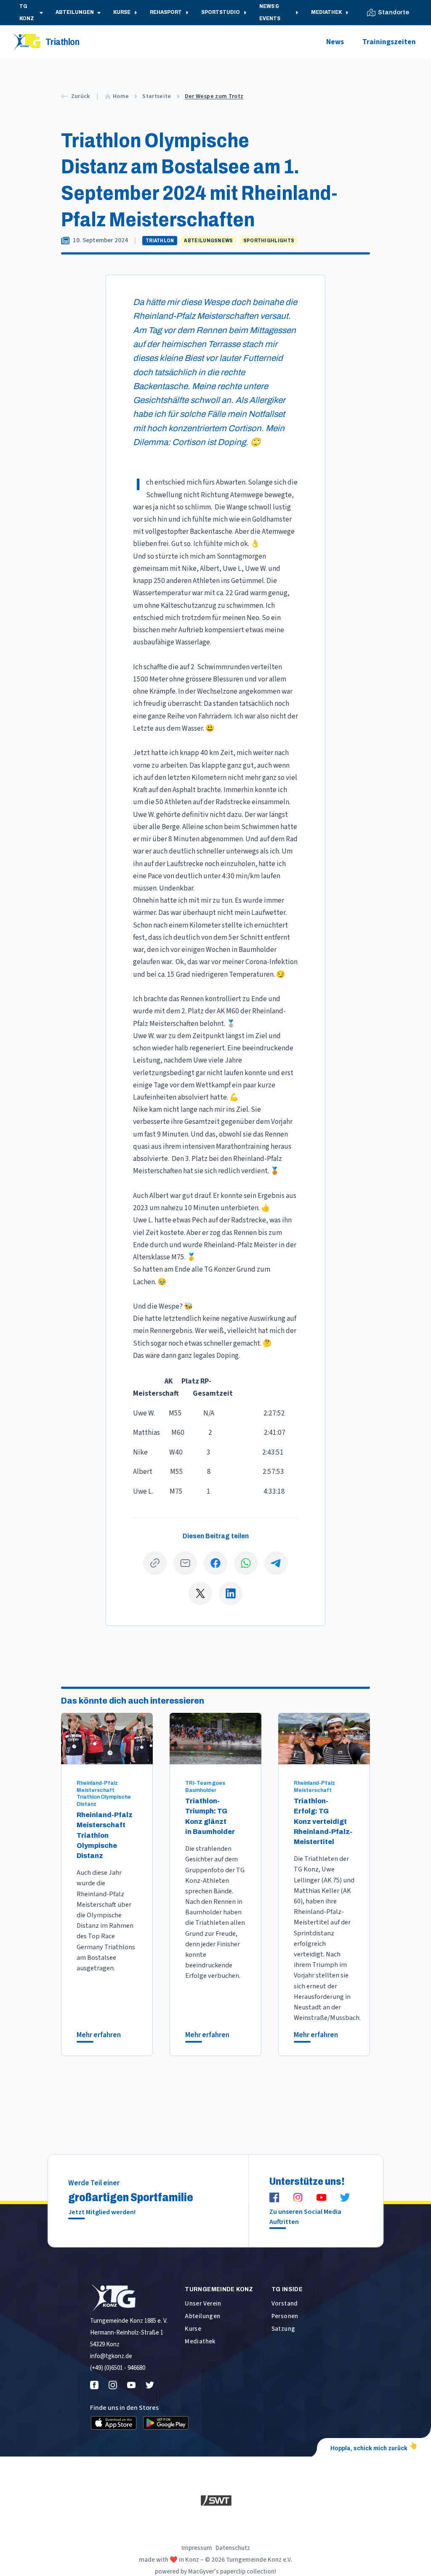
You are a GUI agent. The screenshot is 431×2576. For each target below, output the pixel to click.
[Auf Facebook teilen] (215, 1563)
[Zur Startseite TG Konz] (129, 2298)
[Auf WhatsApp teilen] (246, 1563)
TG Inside (287, 2289)
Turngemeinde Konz (219, 2289)
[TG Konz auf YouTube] (322, 2197)
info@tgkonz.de (111, 2356)
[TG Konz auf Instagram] (298, 2197)
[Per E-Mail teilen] (185, 1563)
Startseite (157, 96)
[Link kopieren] (155, 1563)
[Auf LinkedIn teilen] (231, 1593)
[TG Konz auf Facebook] (274, 2197)
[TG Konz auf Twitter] (345, 2197)
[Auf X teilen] (200, 1593)
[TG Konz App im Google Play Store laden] (166, 2423)
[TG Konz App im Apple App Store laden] (114, 2423)
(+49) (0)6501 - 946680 (118, 2368)
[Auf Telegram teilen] (276, 1563)
